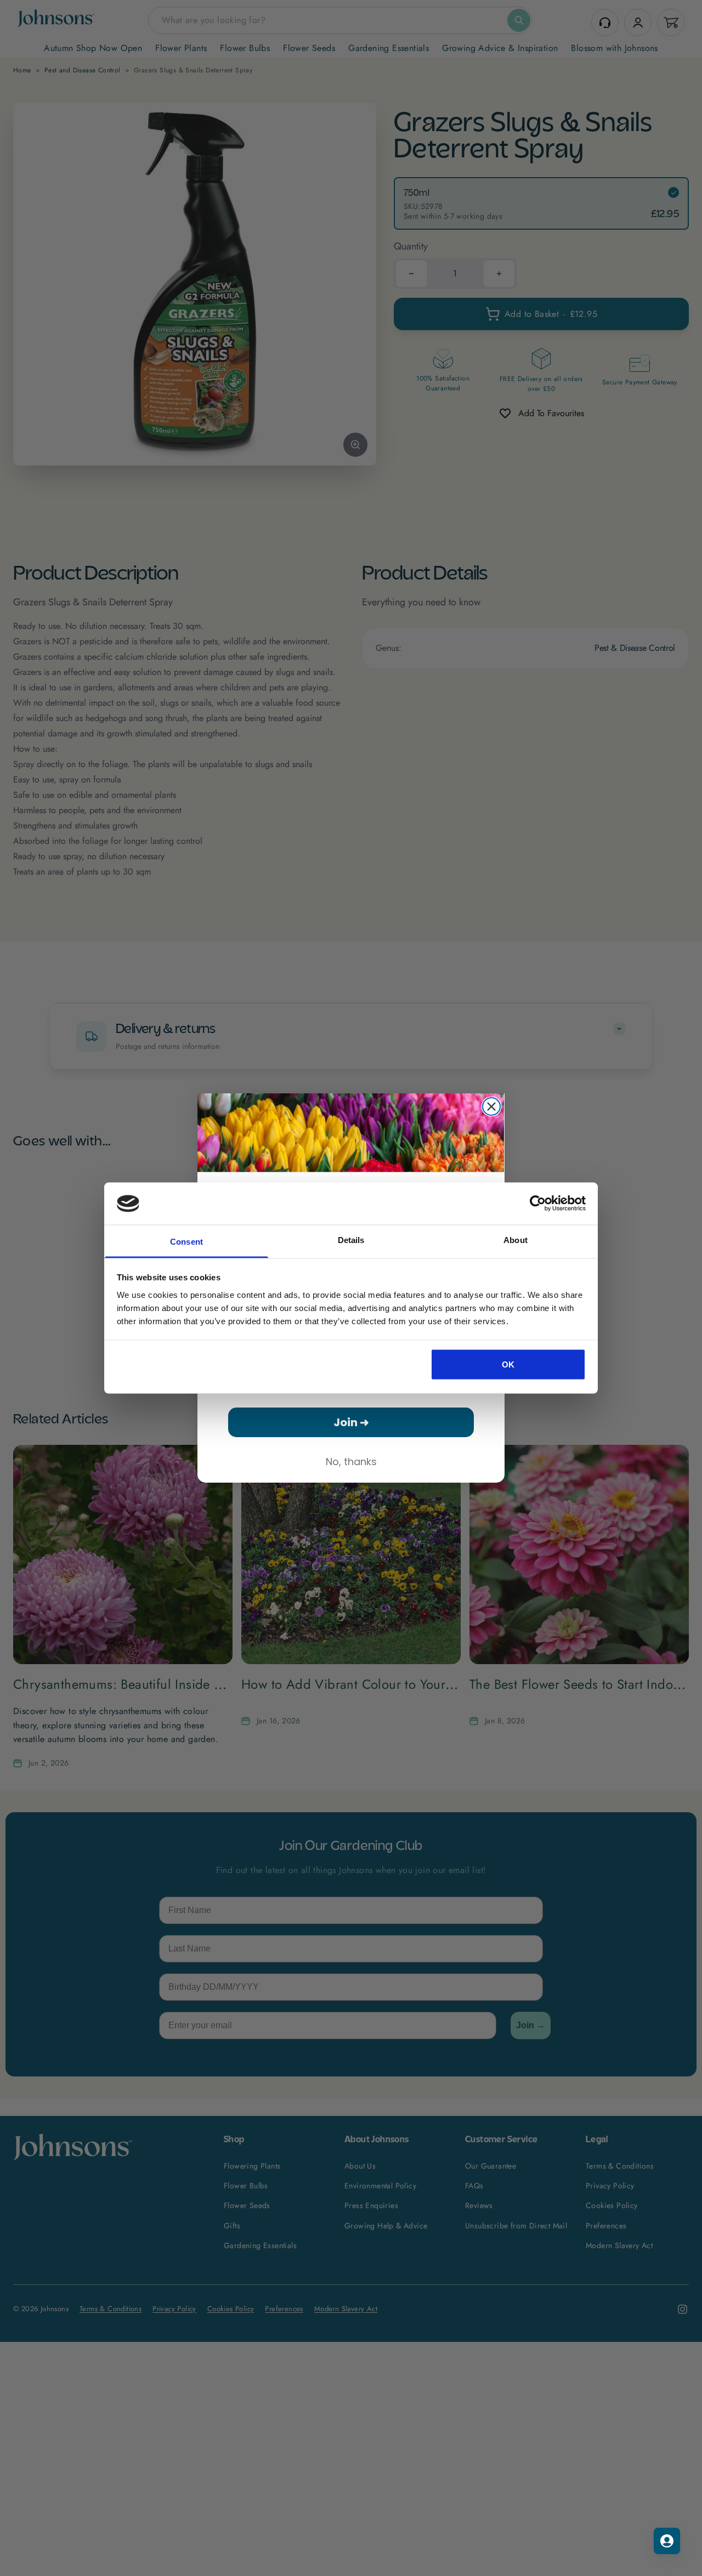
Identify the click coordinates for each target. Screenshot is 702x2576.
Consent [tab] (186, 1241)
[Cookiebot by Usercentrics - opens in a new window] (538, 1204)
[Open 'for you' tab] (667, 2541)
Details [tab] (351, 1239)
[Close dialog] (491, 1107)
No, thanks (351, 1462)
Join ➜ (351, 1422)
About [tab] (516, 1239)
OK (508, 1364)
